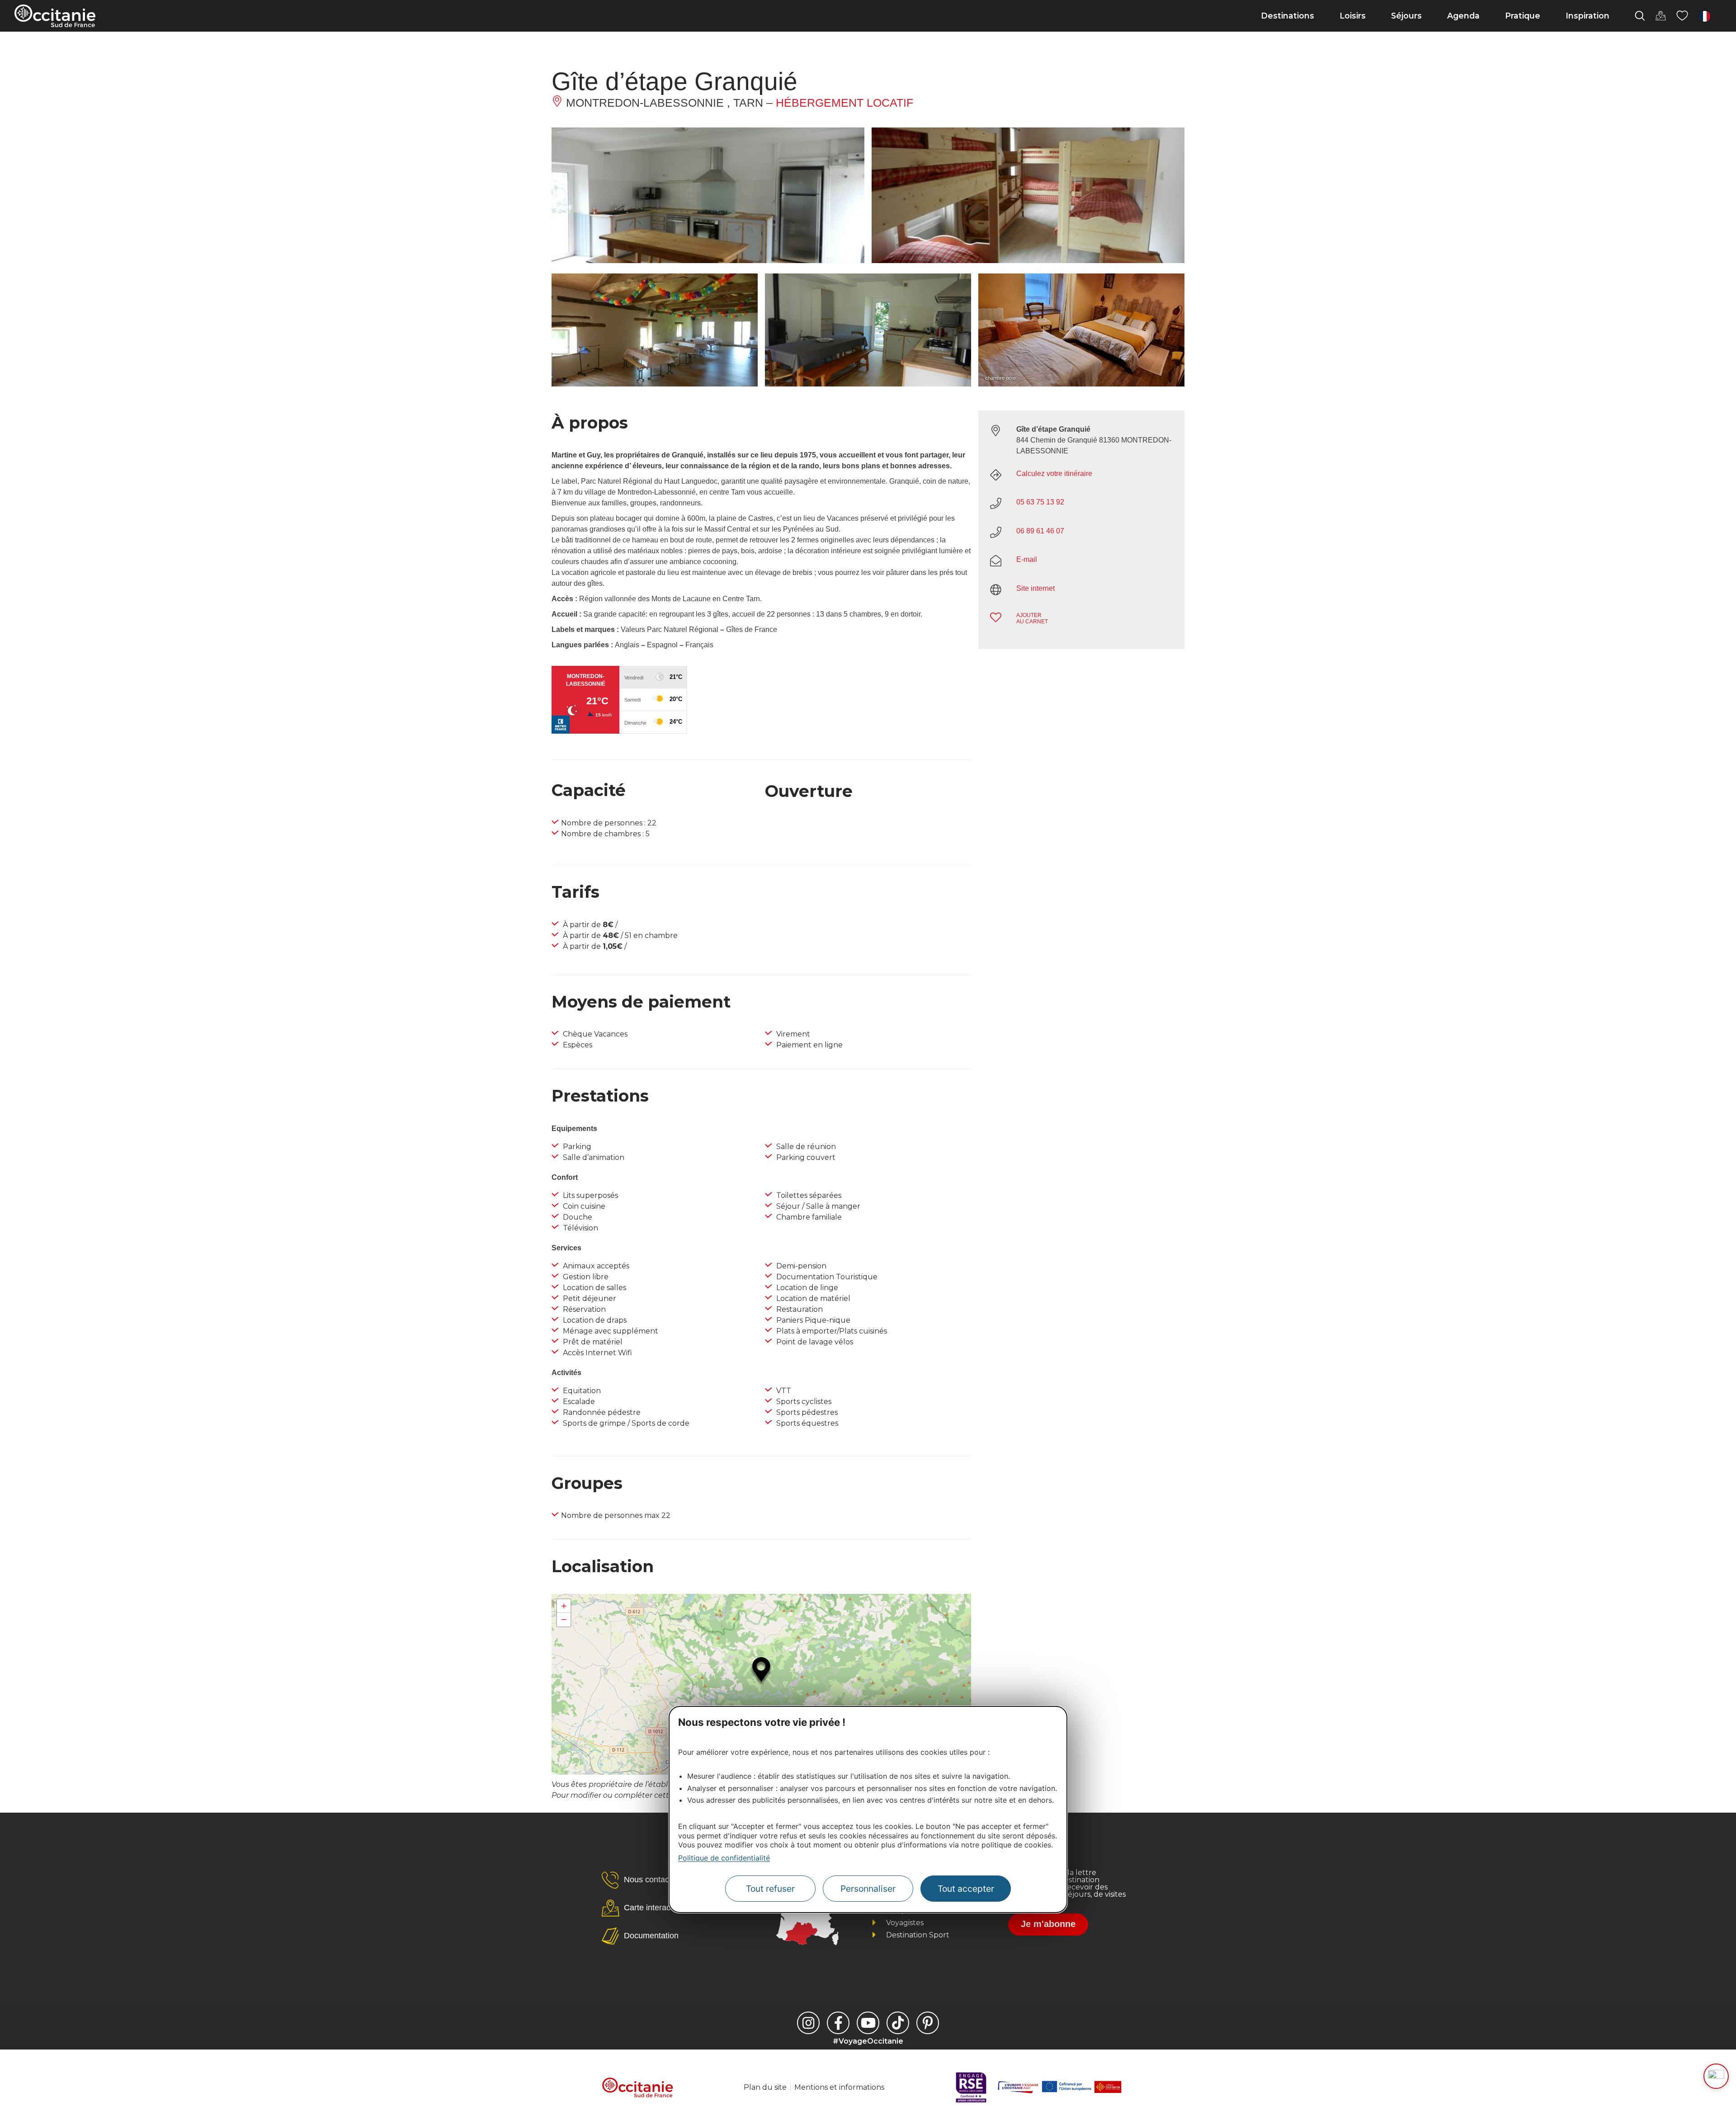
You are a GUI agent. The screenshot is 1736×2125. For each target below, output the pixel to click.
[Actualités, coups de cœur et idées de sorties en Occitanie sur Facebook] (838, 2023)
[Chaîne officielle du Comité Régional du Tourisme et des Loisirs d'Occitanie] (868, 2023)
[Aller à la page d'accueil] (55, 16)
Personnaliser (868, 1889)
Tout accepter (966, 1889)
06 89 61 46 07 (1040, 531)
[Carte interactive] (1661, 16)
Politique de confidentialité (724, 1858)
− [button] (564, 1619)
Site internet (1035, 588)
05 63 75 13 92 (1040, 502)
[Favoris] (1682, 16)
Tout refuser (770, 1889)
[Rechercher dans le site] (1640, 16)
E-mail (1027, 559)
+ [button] (564, 1606)
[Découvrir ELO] (1716, 2076)
